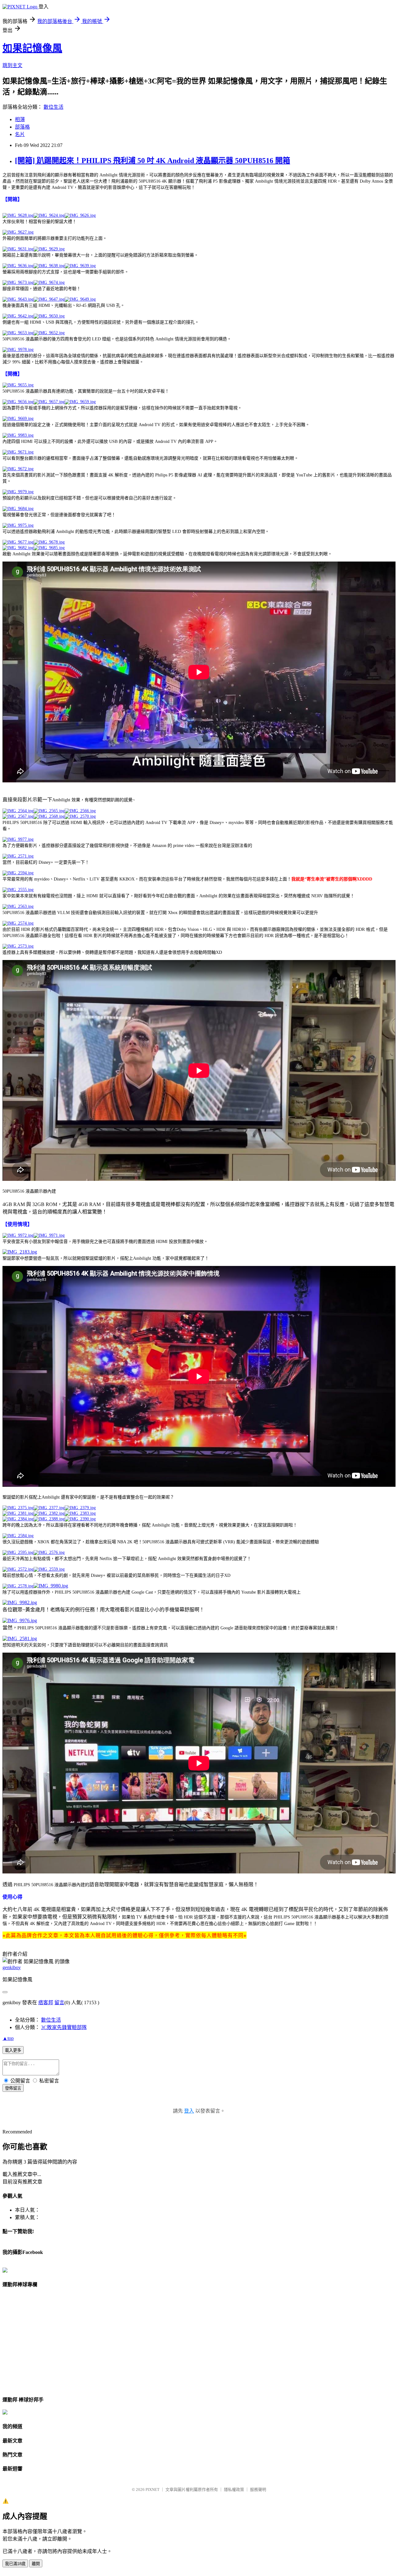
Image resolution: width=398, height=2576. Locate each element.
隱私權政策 (234, 2490)
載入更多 (13, 2050)
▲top (8, 2038)
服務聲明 (258, 2490)
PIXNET (153, 2490)
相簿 (20, 119)
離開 (36, 2564)
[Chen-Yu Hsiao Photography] (5, 2271)
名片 (20, 134)
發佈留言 (13, 2088)
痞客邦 (46, 2003)
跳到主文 (12, 65)
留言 (59, 2003)
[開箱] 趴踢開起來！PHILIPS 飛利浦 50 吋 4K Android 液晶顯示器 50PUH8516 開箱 (153, 161)
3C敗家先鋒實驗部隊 (64, 2027)
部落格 (22, 127)
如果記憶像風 (32, 48)
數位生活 (53, 107)
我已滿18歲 (15, 2564)
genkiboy (12, 1967)
